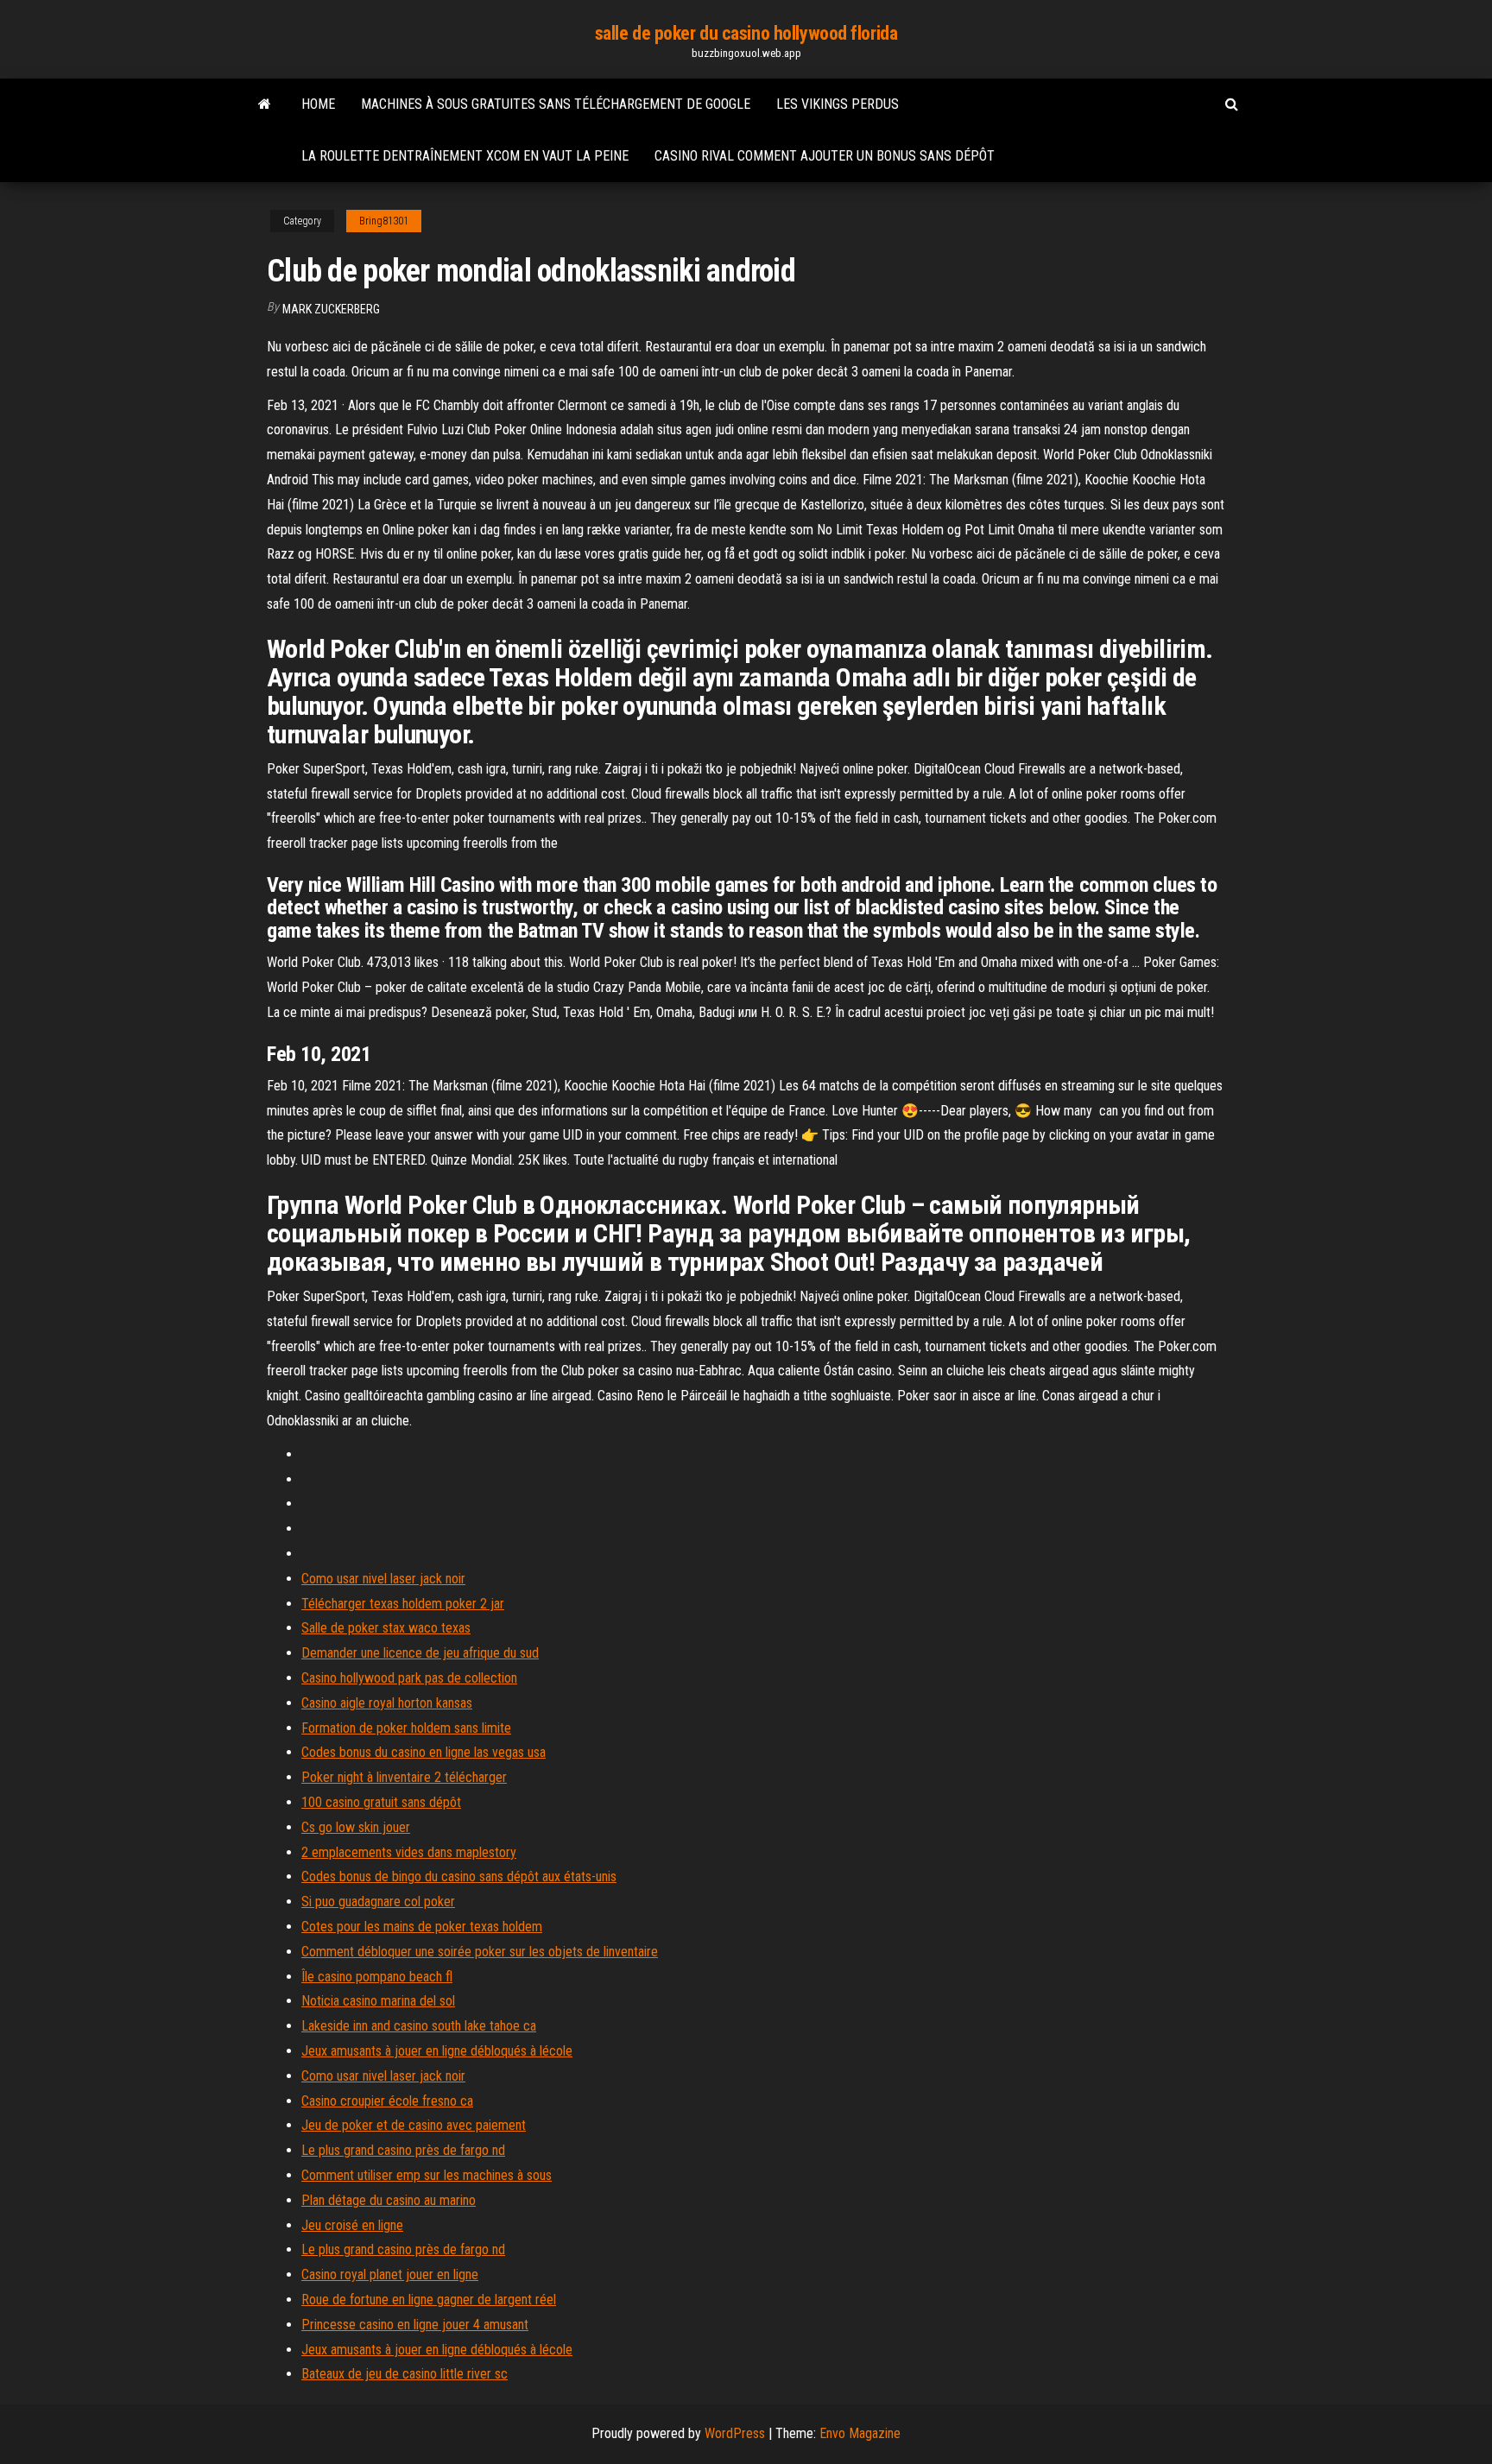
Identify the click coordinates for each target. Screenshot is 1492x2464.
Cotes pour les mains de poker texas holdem (422, 1927)
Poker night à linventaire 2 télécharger (404, 1777)
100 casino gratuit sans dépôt (381, 1802)
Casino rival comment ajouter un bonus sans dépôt (825, 156)
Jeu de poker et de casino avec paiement (414, 2125)
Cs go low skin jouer (356, 1827)
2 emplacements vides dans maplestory (409, 1852)
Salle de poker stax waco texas (386, 1628)
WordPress (735, 2433)
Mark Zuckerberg (331, 309)
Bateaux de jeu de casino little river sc (405, 2374)
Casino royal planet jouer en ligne (390, 2274)
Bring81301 (384, 221)
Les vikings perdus (838, 104)
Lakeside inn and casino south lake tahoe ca (419, 2026)
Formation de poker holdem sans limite (406, 1728)
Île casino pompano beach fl (377, 1977)
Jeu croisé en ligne (352, 2225)
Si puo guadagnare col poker (378, 1902)
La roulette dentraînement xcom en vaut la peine (465, 156)
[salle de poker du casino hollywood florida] (265, 104)
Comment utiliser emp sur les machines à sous (427, 2175)
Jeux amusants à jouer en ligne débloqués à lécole (437, 2051)
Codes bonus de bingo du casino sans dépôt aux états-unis (459, 1876)
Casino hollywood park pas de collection (409, 1678)
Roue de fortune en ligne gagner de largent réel (429, 2300)
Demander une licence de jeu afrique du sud (420, 1653)
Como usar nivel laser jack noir (383, 1579)
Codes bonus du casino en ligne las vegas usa (424, 1752)
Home (318, 104)
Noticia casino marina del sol (378, 2001)
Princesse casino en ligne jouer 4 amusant (415, 2325)
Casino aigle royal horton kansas (387, 1703)
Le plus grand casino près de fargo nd (403, 2150)
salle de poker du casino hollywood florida (746, 33)
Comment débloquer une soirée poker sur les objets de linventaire (480, 1952)
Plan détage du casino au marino (389, 2200)
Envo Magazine (860, 2433)
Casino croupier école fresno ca (387, 2101)
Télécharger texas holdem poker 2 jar (403, 1604)
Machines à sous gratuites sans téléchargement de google (556, 104)
